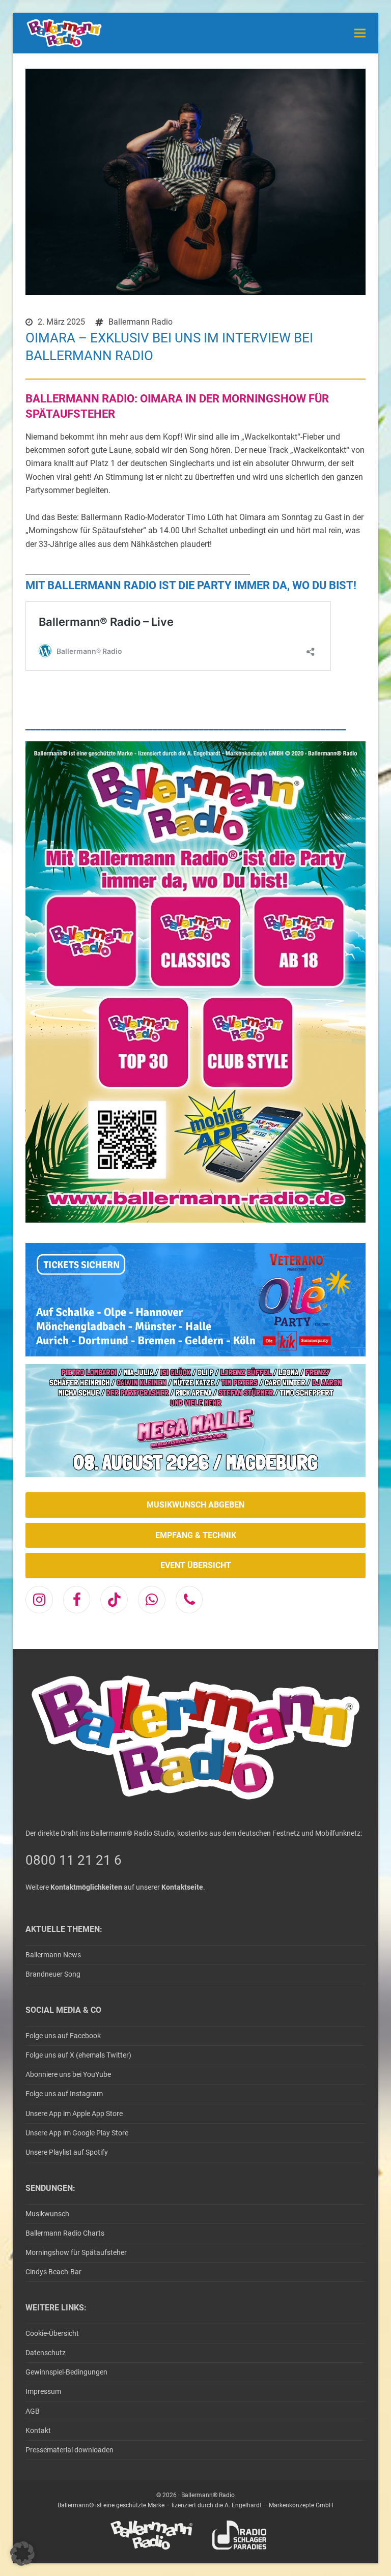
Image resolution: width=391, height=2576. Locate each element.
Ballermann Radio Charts (65, 2233)
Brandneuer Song (53, 1974)
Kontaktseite (182, 1887)
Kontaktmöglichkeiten (86, 1887)
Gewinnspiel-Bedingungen (66, 2372)
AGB (33, 2411)
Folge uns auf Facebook (63, 2036)
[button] (360, 33)
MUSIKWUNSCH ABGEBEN (195, 1505)
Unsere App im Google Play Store (77, 2133)
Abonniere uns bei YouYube (68, 2074)
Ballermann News (53, 1955)
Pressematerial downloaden (69, 2450)
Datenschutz (46, 2353)
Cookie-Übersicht (52, 2333)
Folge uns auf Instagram (64, 2094)
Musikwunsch (47, 2214)
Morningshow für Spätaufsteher (76, 2252)
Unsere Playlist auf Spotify (67, 2152)
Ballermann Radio (141, 322)
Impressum (43, 2391)
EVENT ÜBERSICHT (196, 1565)
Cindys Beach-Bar (53, 2272)
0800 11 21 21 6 (74, 1860)
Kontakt (38, 2430)
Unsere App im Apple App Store (74, 2114)
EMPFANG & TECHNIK (196, 1535)
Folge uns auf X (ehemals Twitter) (78, 2055)
